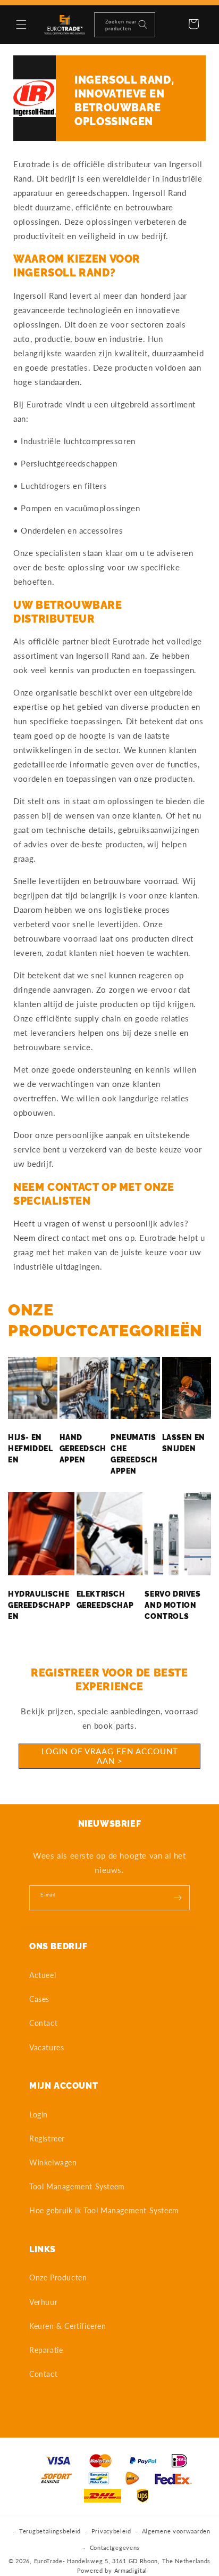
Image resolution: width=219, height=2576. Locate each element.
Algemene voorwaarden (176, 2531)
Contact (43, 2023)
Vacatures (47, 2047)
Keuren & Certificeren (68, 2326)
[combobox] (125, 25)
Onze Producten (58, 2277)
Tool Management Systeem (77, 2186)
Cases (39, 1999)
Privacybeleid (111, 2531)
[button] (21, 24)
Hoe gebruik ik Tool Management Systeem (104, 2210)
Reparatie (46, 2350)
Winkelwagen (53, 2162)
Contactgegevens (115, 2548)
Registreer (47, 2139)
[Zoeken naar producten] (143, 24)
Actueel (43, 1975)
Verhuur (43, 2302)
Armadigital (131, 2570)
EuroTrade (48, 2561)
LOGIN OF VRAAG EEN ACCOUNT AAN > (110, 1756)
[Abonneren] (178, 1898)
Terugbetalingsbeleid (50, 2531)
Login (39, 2115)
